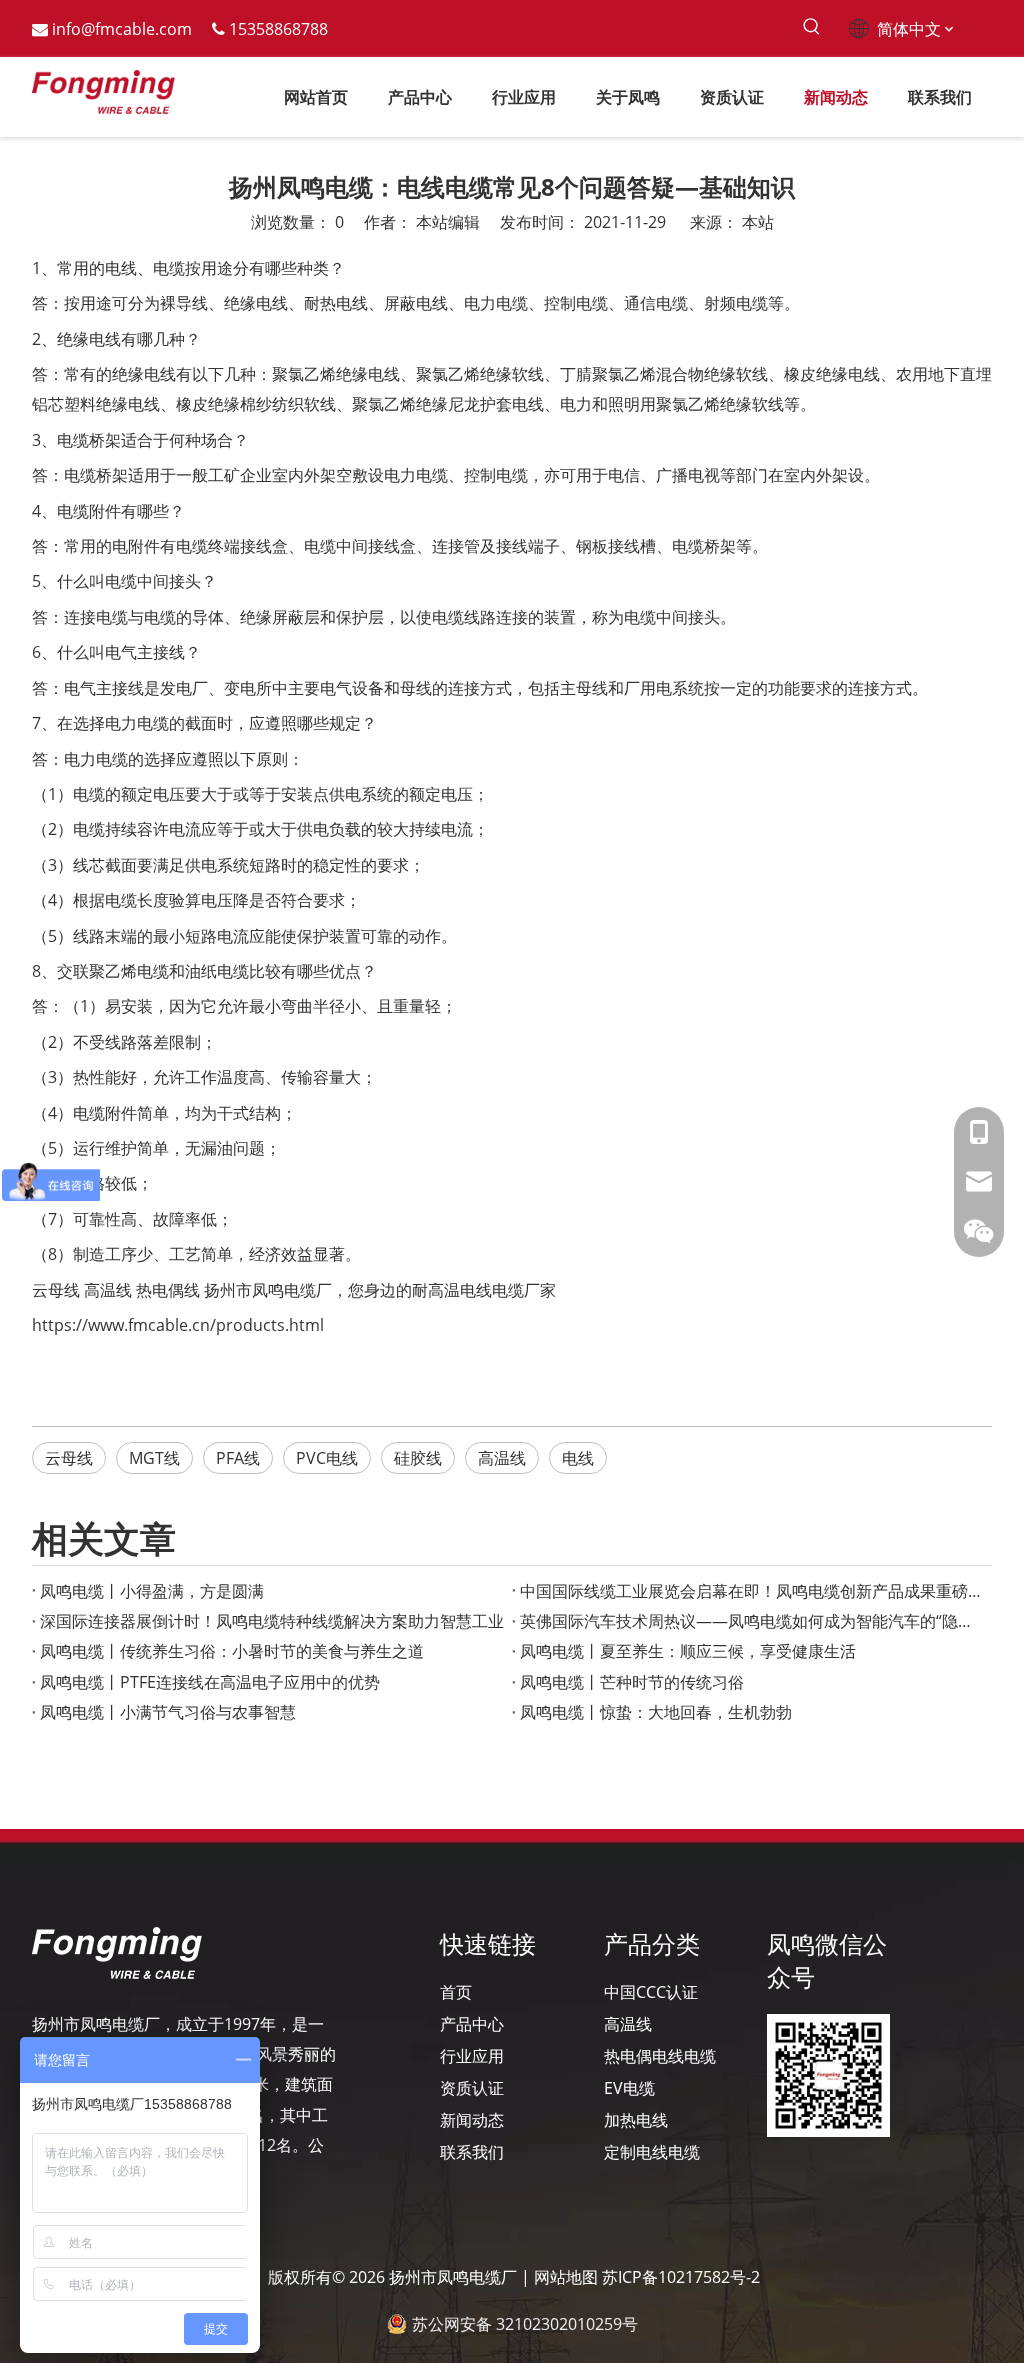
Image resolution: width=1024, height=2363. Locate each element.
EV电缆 (629, 2088)
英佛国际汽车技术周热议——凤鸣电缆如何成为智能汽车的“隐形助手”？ (752, 1621)
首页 (456, 1992)
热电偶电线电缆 (660, 2056)
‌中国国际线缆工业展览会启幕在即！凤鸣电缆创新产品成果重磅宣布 (752, 1591)
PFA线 (238, 1458)
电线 (578, 1458)
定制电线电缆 (652, 2152)
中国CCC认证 (651, 1992)
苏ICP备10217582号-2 (681, 2277)
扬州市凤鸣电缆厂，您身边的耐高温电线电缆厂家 (380, 1290)
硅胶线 (418, 1458)
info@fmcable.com (122, 29)
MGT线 (154, 1458)
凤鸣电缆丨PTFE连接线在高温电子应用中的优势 (210, 1682)
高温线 (108, 1290)
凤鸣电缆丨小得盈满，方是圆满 (152, 1591)
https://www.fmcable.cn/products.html (178, 1325)
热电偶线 (168, 1290)
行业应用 (472, 2056)
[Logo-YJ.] (117, 1953)
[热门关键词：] (812, 27)
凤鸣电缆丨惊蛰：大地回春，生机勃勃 (656, 1712)
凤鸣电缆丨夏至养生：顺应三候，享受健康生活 (688, 1651)
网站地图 (566, 2277)
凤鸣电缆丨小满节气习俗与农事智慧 (168, 1712)
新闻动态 (472, 2120)
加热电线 (636, 2120)
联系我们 (472, 2152)
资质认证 (472, 2088)
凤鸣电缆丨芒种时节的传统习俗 (632, 1682)
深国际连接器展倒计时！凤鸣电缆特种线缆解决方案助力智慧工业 (272, 1621)
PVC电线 (327, 1458)
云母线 (56, 1290)
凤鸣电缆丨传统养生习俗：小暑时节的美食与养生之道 (232, 1651)
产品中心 (472, 2024)
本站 (758, 222)
